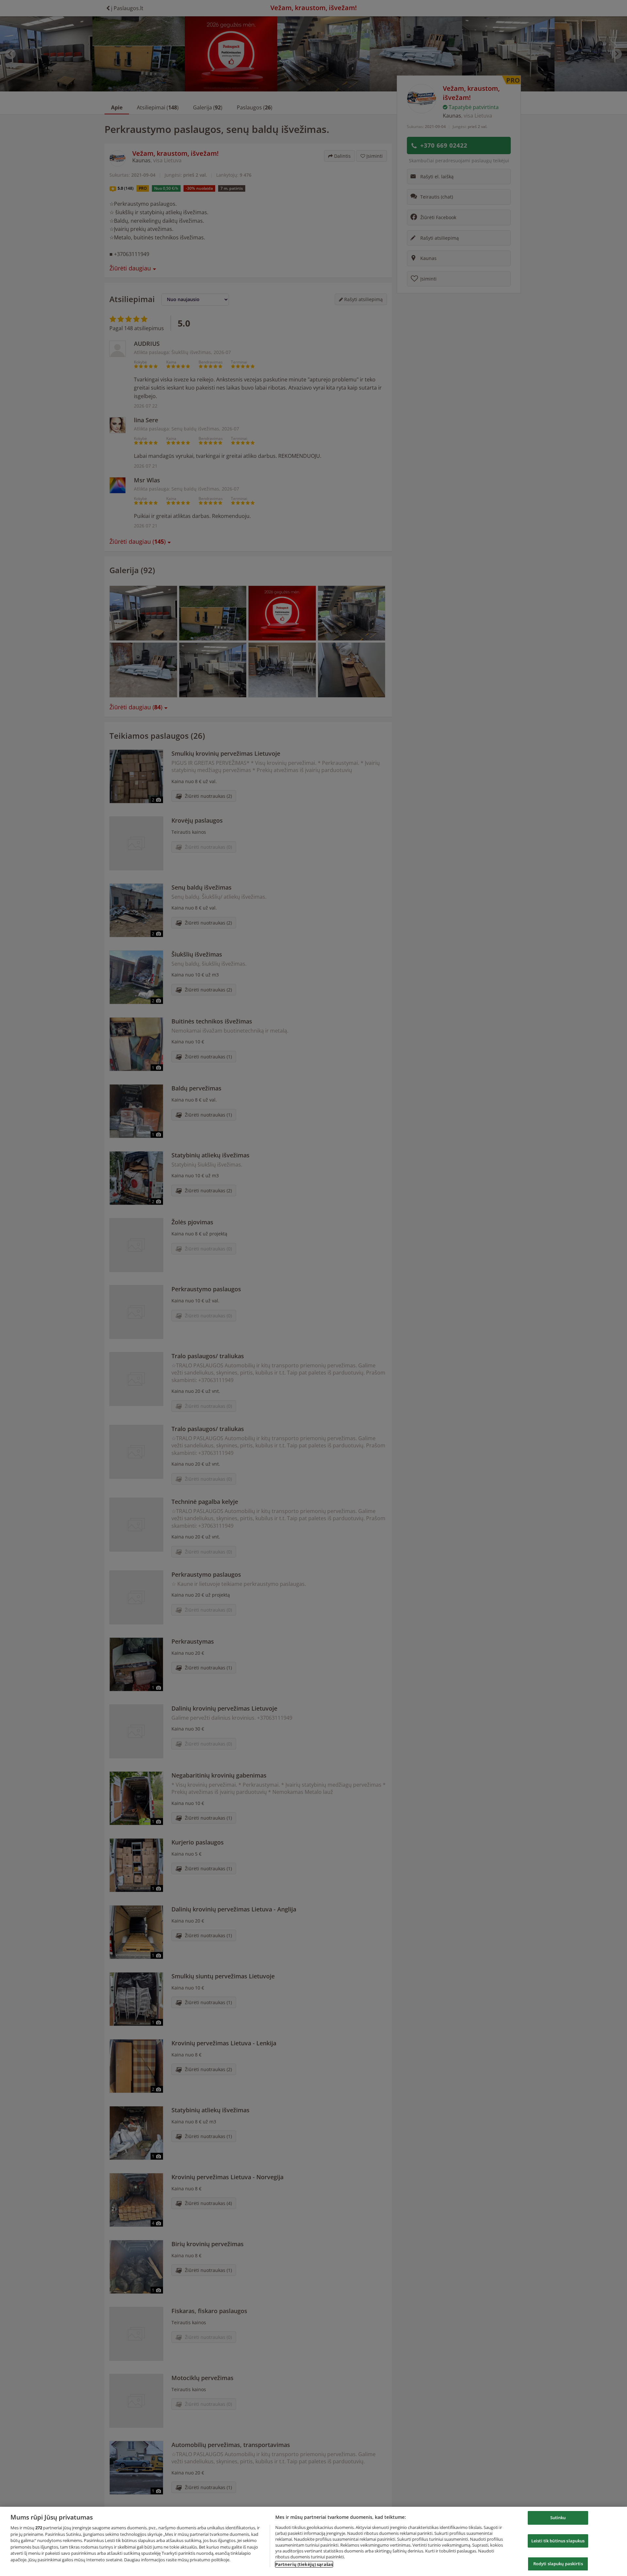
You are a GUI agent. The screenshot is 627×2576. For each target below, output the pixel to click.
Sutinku (558, 2518)
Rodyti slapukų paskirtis (558, 2564)
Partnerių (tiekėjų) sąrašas (304, 2564)
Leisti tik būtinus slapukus (558, 2541)
